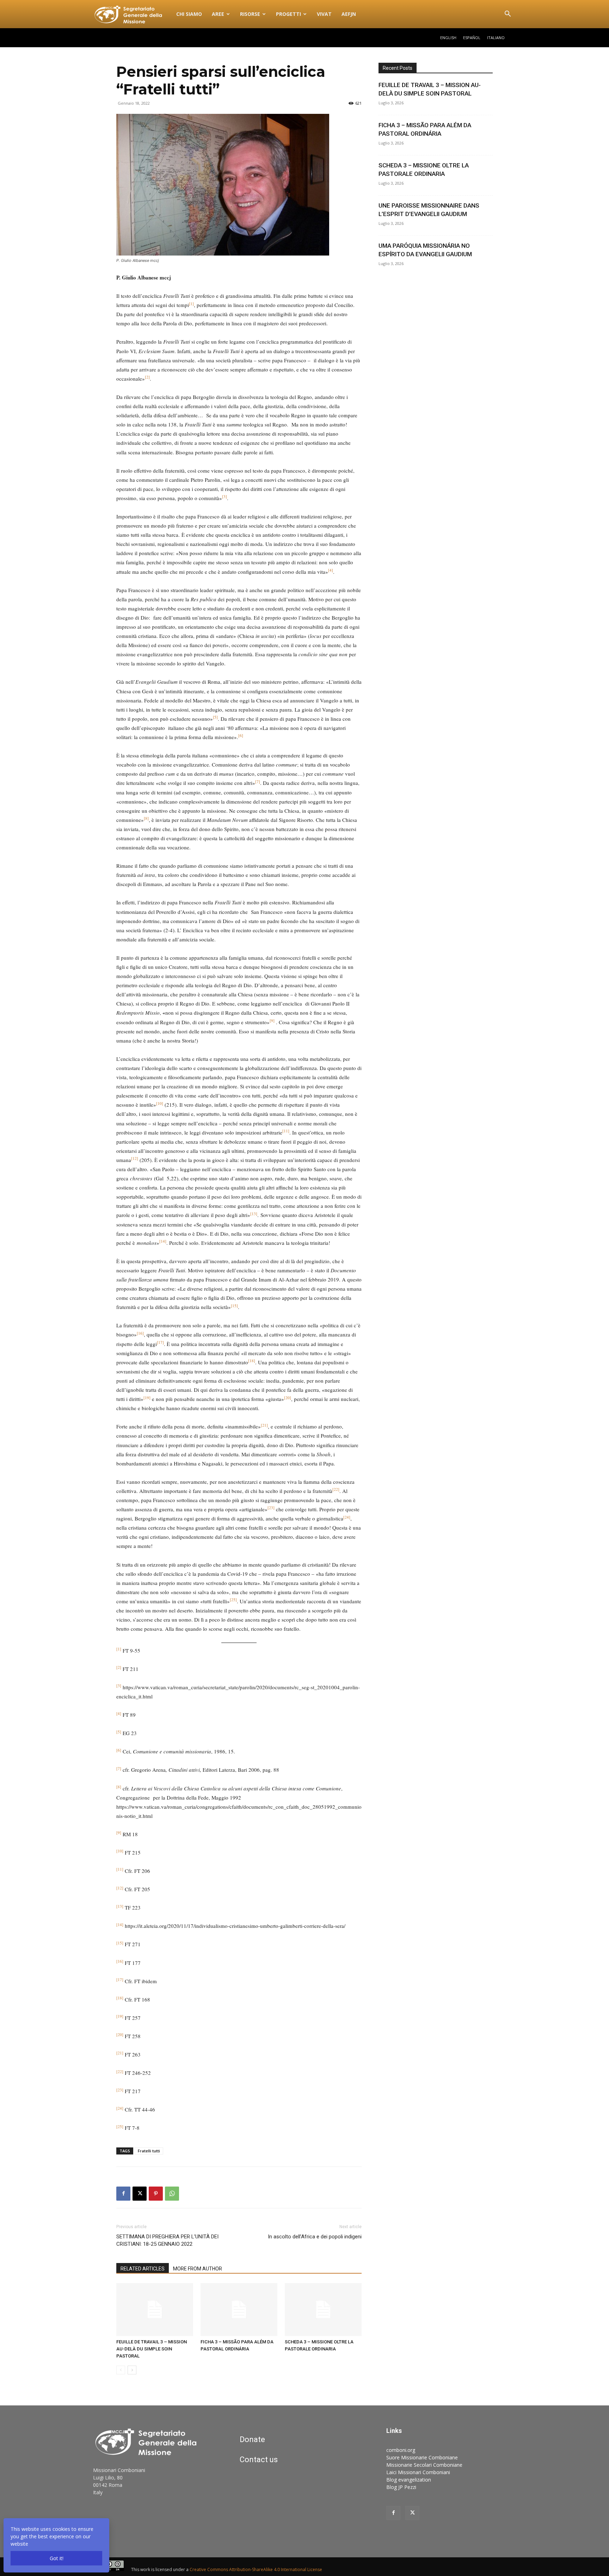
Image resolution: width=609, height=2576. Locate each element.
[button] (508, 15)
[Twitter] (412, 2513)
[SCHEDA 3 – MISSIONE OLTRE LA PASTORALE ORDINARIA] (323, 2310)
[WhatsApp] (172, 2194)
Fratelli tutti (149, 2151)
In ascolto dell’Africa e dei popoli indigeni (315, 2237)
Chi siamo (189, 14)
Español (472, 38)
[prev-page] (121, 2370)
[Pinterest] (156, 2194)
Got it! (57, 2558)
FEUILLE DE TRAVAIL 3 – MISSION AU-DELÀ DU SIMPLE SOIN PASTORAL (152, 2349)
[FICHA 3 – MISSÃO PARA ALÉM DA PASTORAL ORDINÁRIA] (239, 2310)
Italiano (496, 38)
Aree (218, 14)
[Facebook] (123, 2194)
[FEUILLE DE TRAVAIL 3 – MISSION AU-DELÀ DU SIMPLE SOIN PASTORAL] (155, 2310)
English (448, 38)
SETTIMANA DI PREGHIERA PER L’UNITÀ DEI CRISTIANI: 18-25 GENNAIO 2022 (167, 2240)
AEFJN (349, 14)
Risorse (250, 14)
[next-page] (132, 2370)
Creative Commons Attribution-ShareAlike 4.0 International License (256, 2569)
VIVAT (324, 14)
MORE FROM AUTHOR (198, 2269)
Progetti (288, 14)
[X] (140, 2194)
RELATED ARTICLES (143, 2269)
